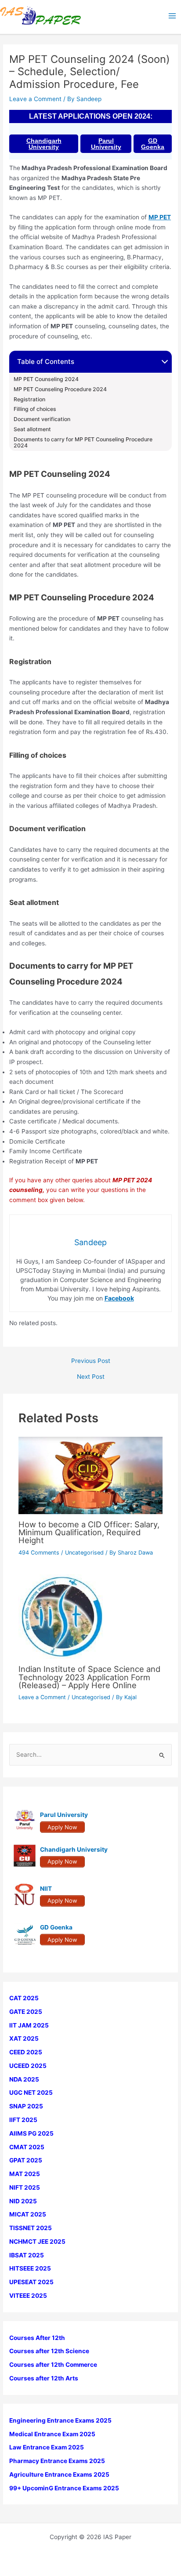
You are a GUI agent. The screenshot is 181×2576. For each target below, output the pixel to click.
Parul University (106, 144)
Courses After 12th (37, 2338)
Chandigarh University (44, 144)
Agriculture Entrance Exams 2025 (59, 2474)
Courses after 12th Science (49, 2351)
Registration (29, 400)
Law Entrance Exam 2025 (47, 2447)
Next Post (91, 1377)
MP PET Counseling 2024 (46, 379)
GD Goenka (153, 144)
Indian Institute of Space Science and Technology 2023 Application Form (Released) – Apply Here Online (89, 1677)
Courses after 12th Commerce (53, 2365)
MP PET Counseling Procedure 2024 (60, 389)
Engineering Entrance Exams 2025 (60, 2420)
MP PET (160, 217)
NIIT (46, 1889)
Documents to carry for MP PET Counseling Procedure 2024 (83, 443)
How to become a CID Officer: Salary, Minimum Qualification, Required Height (89, 1532)
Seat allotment (33, 429)
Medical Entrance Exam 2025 (52, 2434)
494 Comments (39, 1553)
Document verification (43, 419)
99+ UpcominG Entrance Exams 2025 (64, 2488)
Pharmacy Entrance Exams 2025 (57, 2461)
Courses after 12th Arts (44, 2378)
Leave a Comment (35, 99)
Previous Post (91, 1361)
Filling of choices (36, 409)
